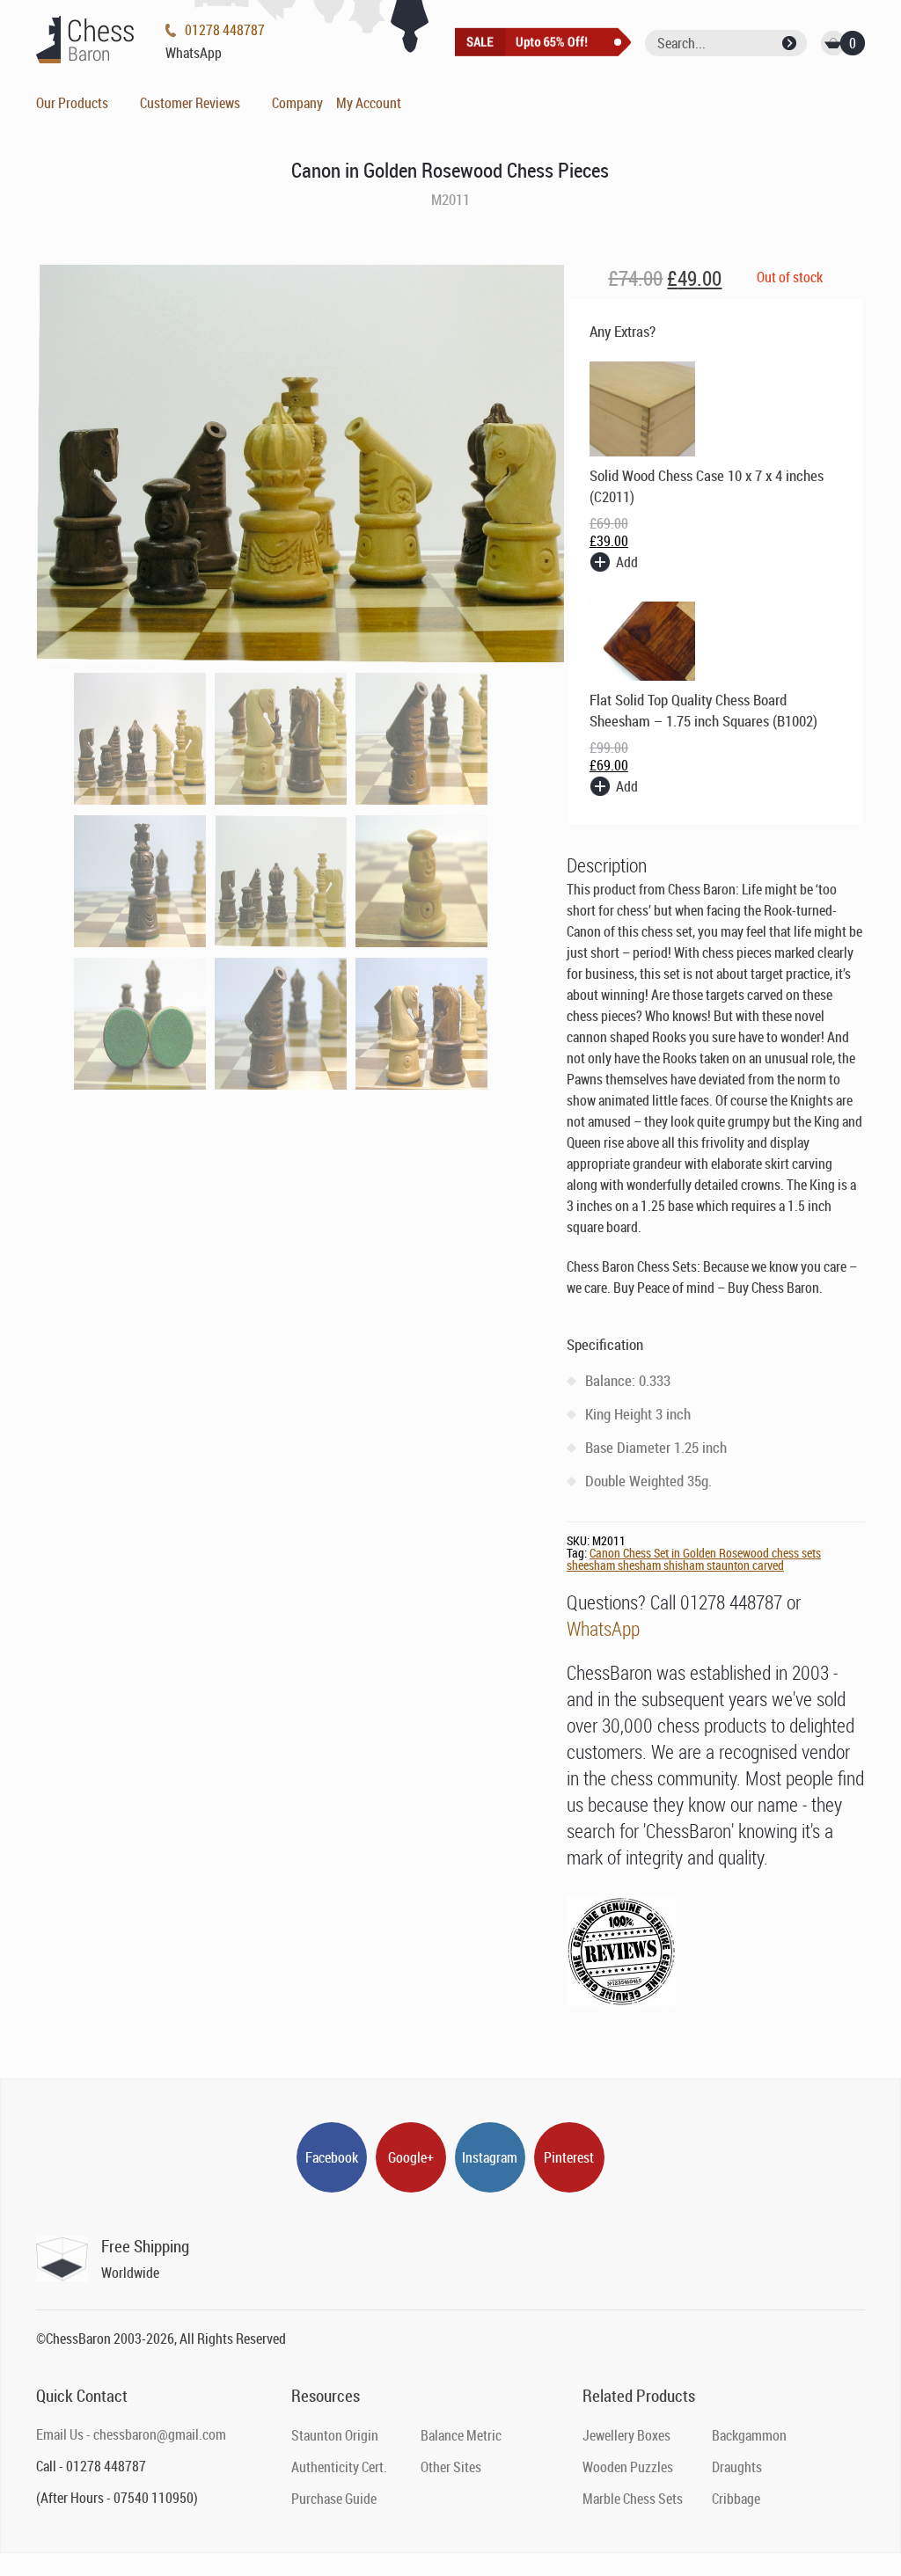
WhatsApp (603, 1628)
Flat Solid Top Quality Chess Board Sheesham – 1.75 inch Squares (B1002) (703, 710)
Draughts (737, 2467)
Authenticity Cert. (339, 2467)
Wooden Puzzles (628, 2467)
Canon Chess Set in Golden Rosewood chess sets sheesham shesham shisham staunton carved (694, 1559)
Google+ (411, 2157)
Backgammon (749, 2435)
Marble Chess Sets (633, 2499)
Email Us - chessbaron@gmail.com (131, 2434)
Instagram (490, 2157)
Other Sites (451, 2467)
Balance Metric (461, 2435)
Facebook (332, 2157)
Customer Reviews (190, 103)
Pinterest (569, 2157)
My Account (369, 103)
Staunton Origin (335, 2435)
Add (627, 562)
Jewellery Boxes (626, 2435)
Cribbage (736, 2499)
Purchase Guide (334, 2499)
